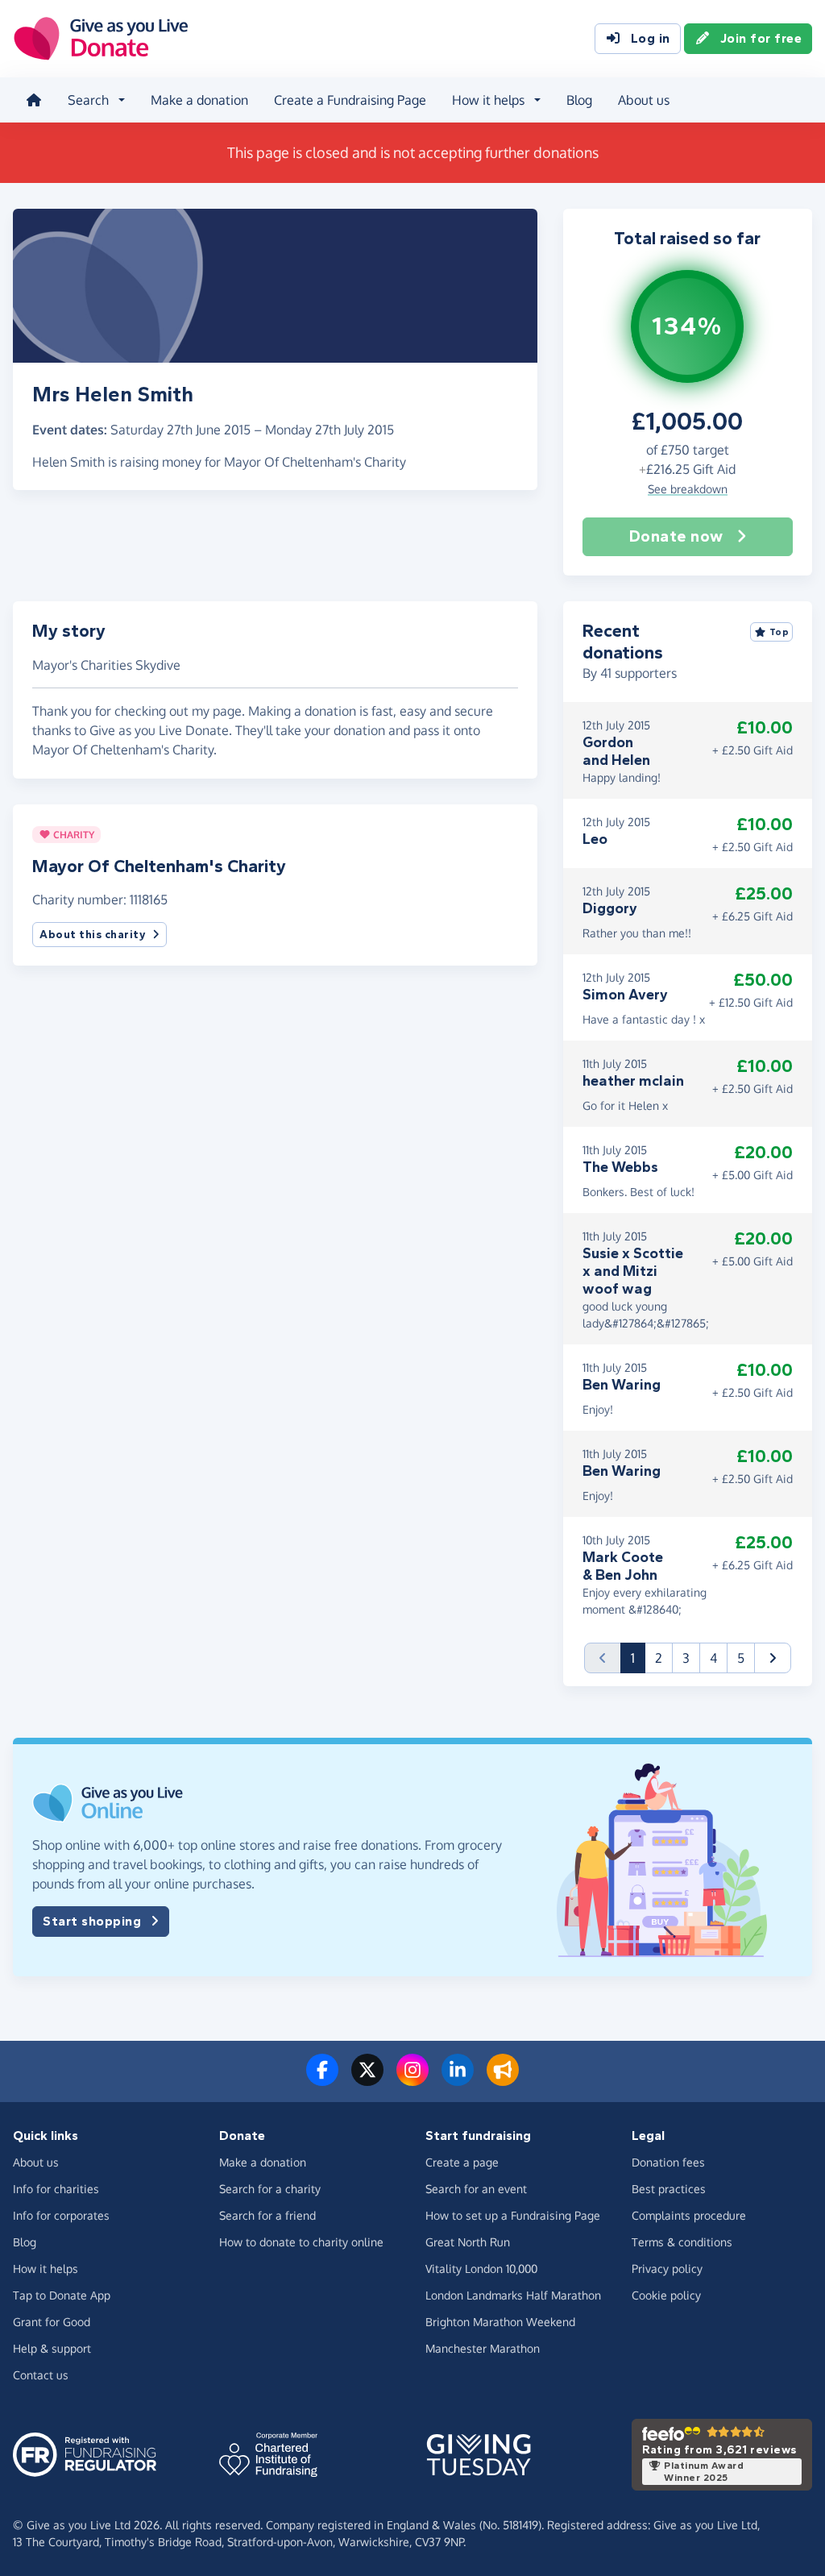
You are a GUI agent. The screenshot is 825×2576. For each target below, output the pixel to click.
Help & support (52, 2348)
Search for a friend (267, 2215)
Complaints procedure (689, 2215)
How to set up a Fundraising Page (513, 2215)
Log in (651, 38)
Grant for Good (52, 2322)
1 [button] (638, 1658)
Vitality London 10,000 (481, 2269)
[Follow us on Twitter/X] (367, 2079)
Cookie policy (666, 2295)
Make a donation (199, 100)
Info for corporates (61, 2215)
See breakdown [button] (688, 489)
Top (779, 632)
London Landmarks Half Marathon (513, 2295)
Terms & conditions (682, 2242)
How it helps (46, 2269)
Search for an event (476, 2189)
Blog (579, 100)
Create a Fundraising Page (350, 100)
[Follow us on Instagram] (412, 2079)
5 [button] (741, 1658)
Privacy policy (667, 2269)
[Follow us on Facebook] (322, 2079)
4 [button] (713, 1658)
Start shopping (92, 1921)
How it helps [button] (488, 100)
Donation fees (668, 2162)
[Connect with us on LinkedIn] (458, 2079)
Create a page (462, 2162)
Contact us (41, 2375)
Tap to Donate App (62, 2295)
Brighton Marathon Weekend (500, 2322)
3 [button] (686, 1658)
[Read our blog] (503, 2079)
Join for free (761, 38)
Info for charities (56, 2189)
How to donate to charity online (301, 2242)
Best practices (669, 2189)
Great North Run (468, 2242)
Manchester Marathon (483, 2348)
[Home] (34, 100)
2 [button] (659, 1658)
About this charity (93, 935)
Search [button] (88, 100)
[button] (773, 1658)
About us (644, 100)
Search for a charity (270, 2189)
